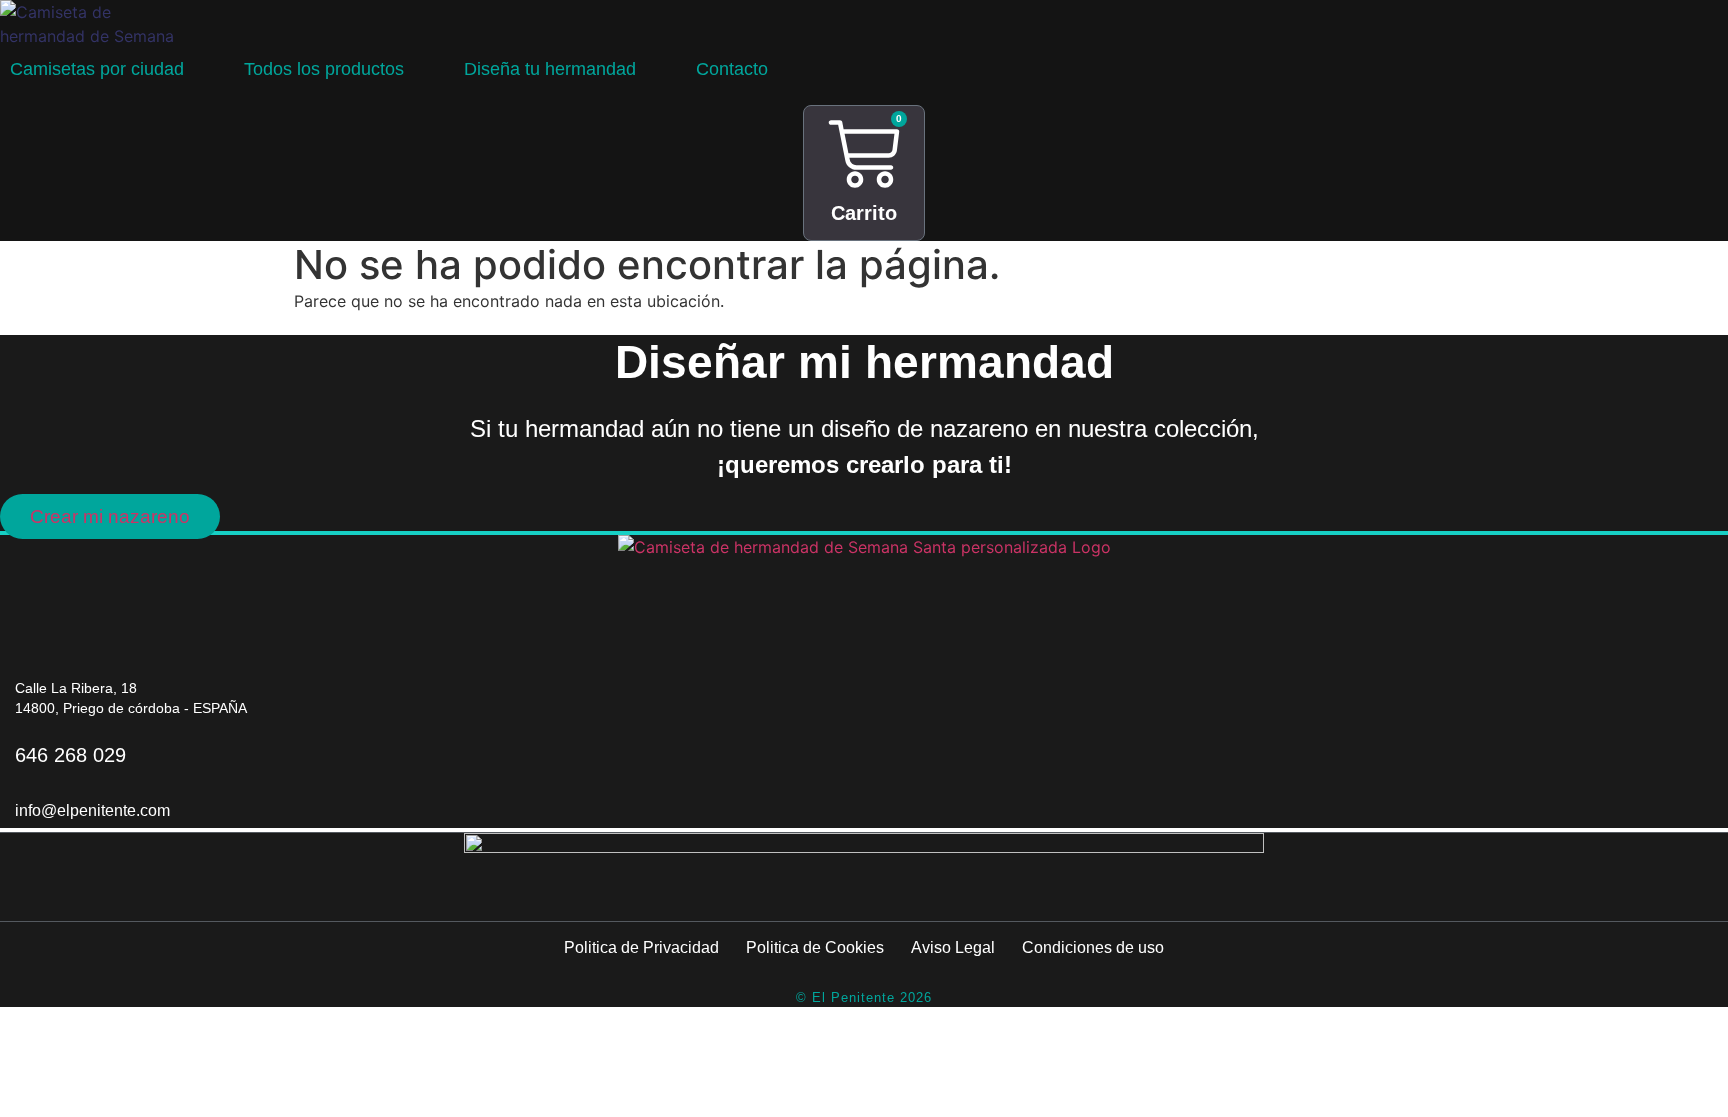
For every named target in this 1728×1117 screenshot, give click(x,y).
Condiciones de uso (1093, 947)
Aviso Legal (953, 947)
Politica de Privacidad (641, 947)
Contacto (732, 69)
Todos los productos (324, 69)
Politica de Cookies (815, 947)
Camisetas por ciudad (97, 69)
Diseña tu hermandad (550, 69)
